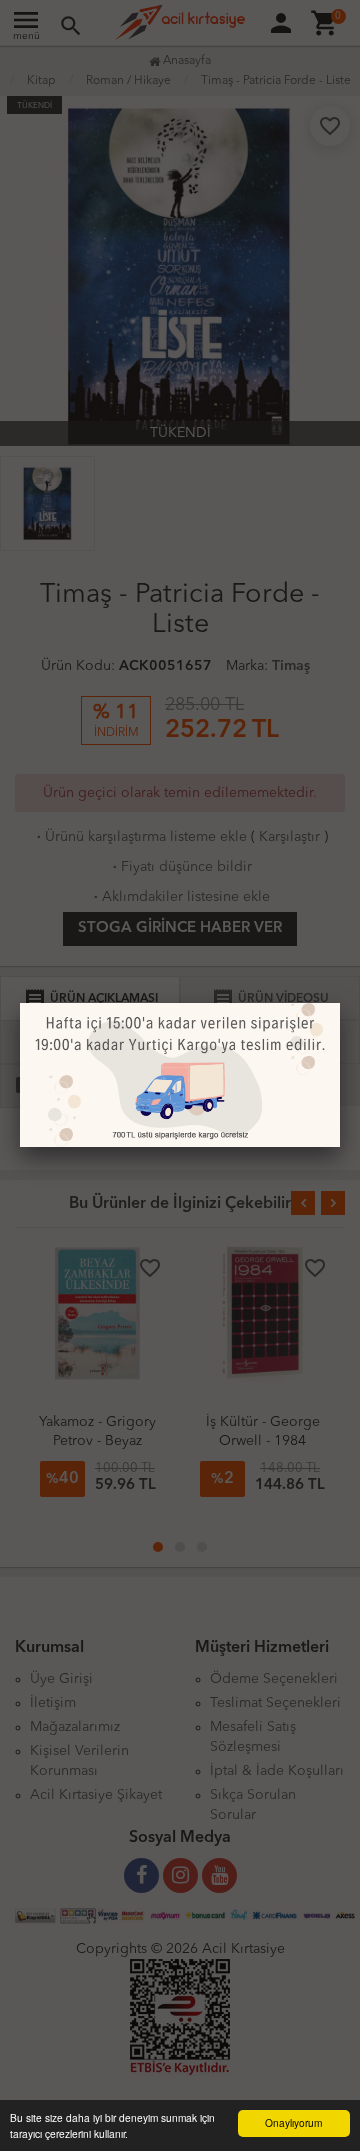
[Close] (340, 1003)
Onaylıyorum (293, 2122)
